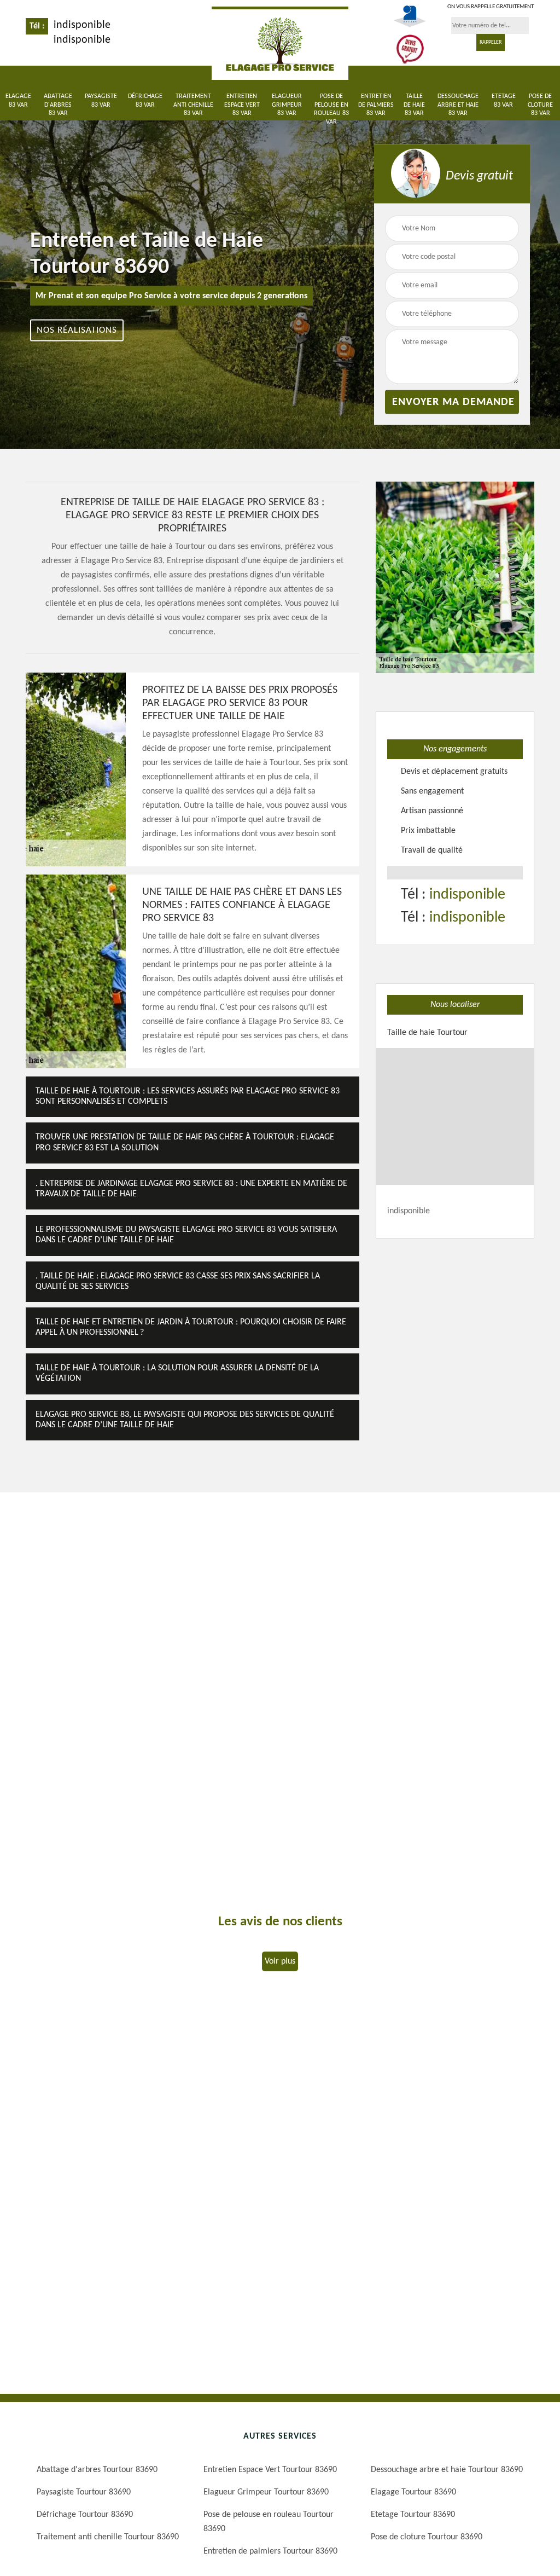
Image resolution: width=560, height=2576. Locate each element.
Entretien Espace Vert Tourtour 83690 (270, 2470)
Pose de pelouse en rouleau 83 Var (331, 109)
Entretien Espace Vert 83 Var (242, 105)
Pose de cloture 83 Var (540, 105)
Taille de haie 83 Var (414, 105)
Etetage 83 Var (504, 101)
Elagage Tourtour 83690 (413, 2492)
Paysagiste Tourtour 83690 (84, 2492)
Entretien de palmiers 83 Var (376, 105)
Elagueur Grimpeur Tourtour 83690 (266, 2492)
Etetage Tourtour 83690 (413, 2515)
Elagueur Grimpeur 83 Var (287, 105)
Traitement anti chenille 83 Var (193, 105)
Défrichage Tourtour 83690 (85, 2515)
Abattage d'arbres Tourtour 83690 (97, 2470)
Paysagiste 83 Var (101, 101)
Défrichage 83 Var (145, 101)
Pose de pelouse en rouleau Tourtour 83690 (269, 2522)
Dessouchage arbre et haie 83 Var (458, 105)
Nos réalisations (77, 330)
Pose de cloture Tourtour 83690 (427, 2537)
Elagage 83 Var (18, 101)
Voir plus (280, 1961)
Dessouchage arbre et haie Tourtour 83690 (447, 2470)
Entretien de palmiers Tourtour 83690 (270, 2551)
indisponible (82, 25)
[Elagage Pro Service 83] (280, 43)
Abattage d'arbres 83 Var (58, 105)
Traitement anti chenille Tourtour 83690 (108, 2537)
